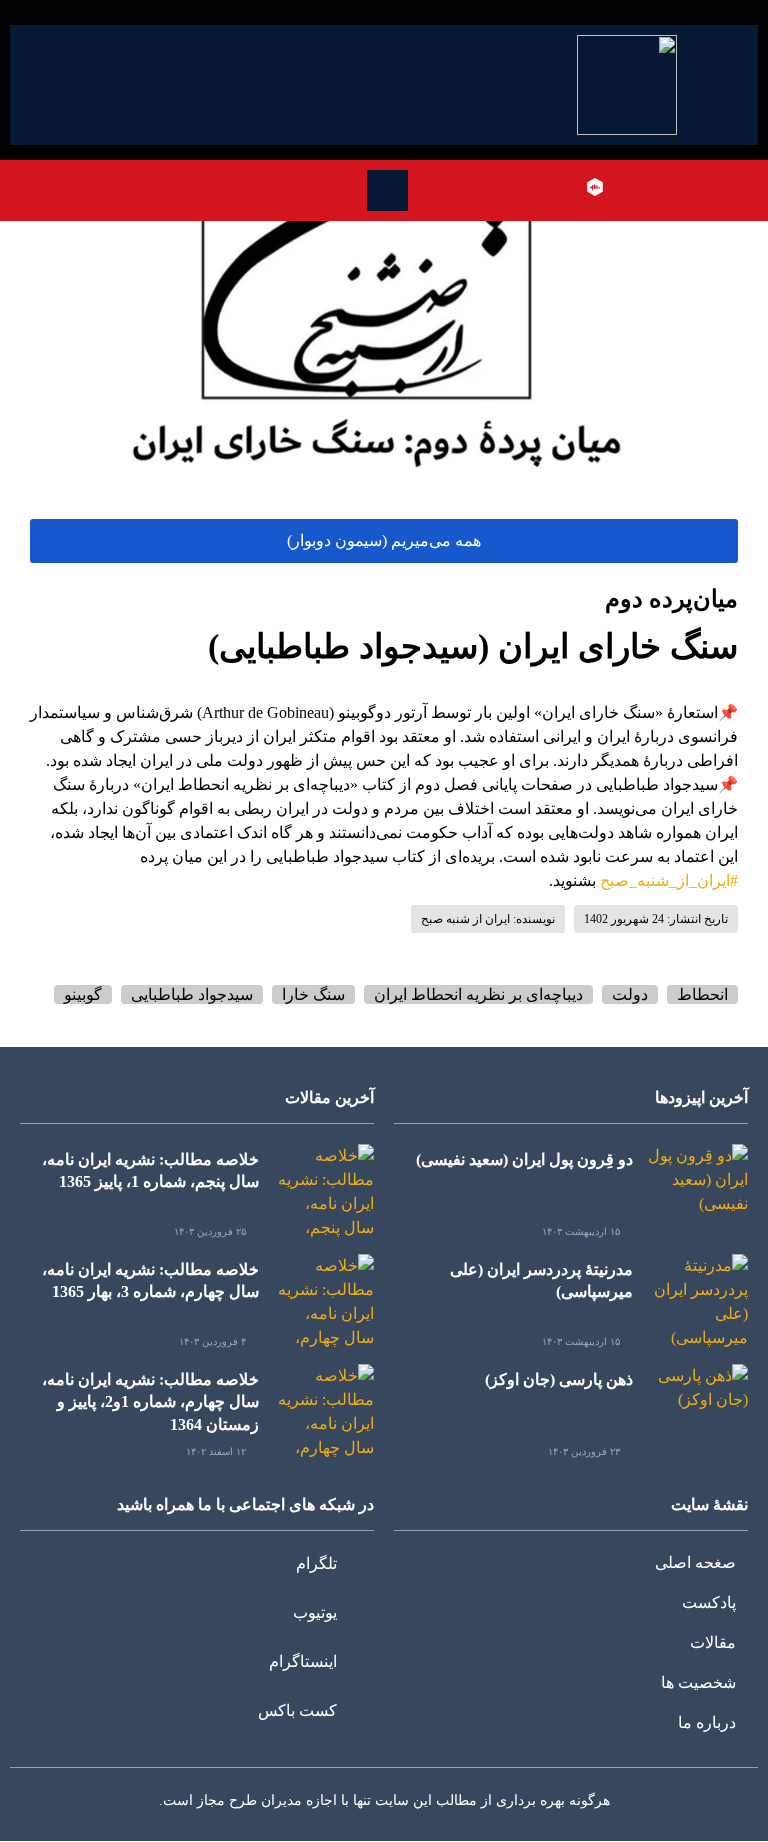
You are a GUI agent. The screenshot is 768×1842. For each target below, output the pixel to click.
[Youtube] (653, 187)
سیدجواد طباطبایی (192, 994)
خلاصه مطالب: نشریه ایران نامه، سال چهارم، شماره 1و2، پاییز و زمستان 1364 (150, 1402)
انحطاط (702, 994)
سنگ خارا (313, 994)
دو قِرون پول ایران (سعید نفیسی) (524, 1159)
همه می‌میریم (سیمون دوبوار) (384, 540)
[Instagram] (624, 187)
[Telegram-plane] (682, 187)
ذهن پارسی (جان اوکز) (559, 1379)
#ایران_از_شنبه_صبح (669, 880)
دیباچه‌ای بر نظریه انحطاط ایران (478, 994)
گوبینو (83, 994)
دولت (630, 994)
